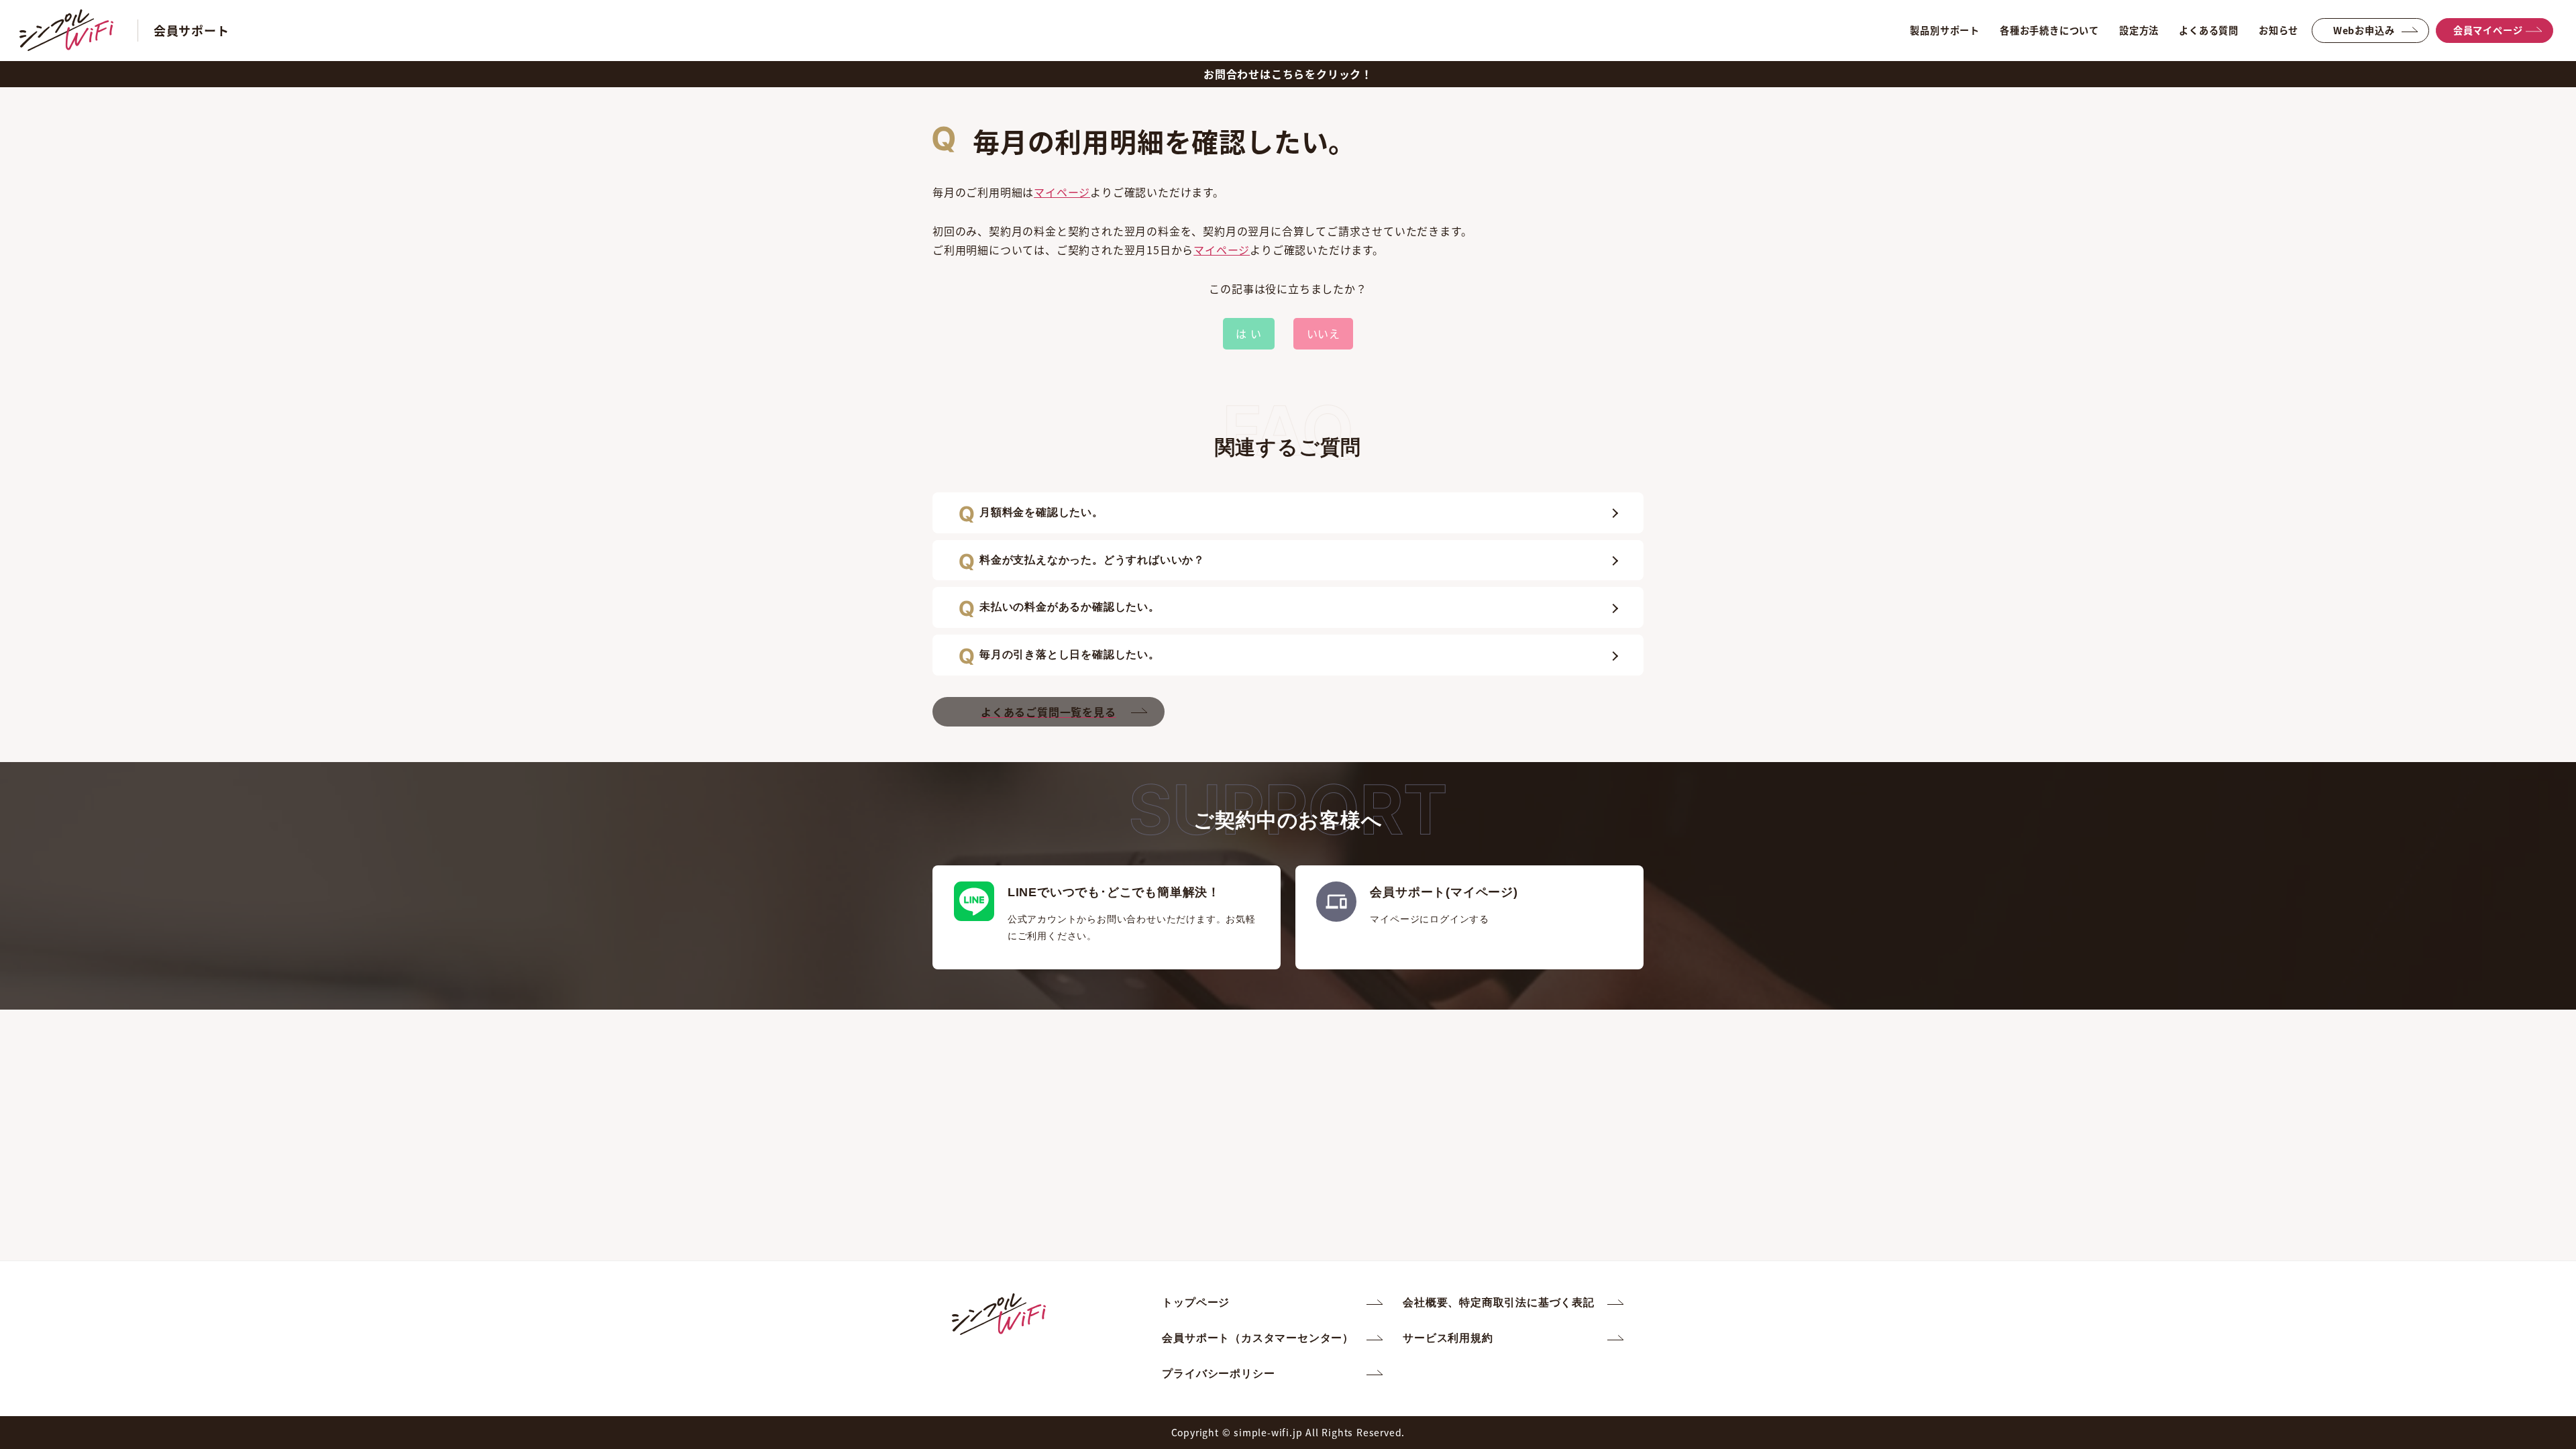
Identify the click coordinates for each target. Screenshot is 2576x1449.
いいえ (1324, 333)
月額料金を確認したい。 (1041, 512)
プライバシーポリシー (1218, 1374)
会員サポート (192, 30)
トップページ (1196, 1302)
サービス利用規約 (1448, 1338)
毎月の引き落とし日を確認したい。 (1070, 654)
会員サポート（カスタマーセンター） (1258, 1338)
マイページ (1062, 192)
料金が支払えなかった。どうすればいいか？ (1092, 560)
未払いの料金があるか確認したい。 (1070, 607)
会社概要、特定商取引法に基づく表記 (1499, 1302)
